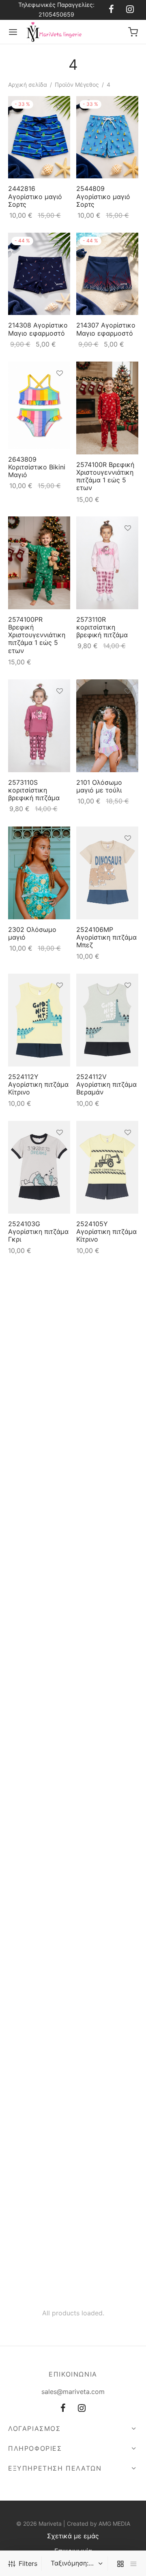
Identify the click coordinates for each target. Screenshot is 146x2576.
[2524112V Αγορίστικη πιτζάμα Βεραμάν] (107, 1020)
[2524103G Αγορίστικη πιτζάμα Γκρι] (39, 1167)
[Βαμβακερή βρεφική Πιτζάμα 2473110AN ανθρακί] (39, 1315)
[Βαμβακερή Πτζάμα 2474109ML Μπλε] (107, 1315)
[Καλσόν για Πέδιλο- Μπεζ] (107, 1944)
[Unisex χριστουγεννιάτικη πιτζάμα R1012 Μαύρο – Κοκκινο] (39, 1632)
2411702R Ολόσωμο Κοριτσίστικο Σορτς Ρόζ (39, 1526)
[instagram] (130, 10)
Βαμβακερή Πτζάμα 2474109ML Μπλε (106, 1375)
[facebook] (111, 10)
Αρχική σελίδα (28, 85)
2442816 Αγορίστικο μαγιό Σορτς (35, 197)
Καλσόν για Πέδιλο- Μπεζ (107, 1999)
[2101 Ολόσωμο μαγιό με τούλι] (107, 726)
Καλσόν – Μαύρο (34, 2141)
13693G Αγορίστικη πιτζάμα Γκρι (38, 1871)
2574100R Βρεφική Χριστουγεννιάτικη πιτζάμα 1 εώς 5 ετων (105, 476)
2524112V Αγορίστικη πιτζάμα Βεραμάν (106, 1084)
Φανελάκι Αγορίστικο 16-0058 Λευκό (31, 1996)
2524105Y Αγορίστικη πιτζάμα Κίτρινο (106, 1231)
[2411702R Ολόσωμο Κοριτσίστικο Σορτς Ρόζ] (39, 1461)
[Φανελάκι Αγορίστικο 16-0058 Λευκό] (39, 1941)
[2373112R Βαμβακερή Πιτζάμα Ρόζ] (107, 1473)
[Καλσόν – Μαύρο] (39, 2090)
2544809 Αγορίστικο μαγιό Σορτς (103, 197)
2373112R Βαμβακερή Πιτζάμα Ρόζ (96, 1548)
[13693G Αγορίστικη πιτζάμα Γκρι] (39, 1799)
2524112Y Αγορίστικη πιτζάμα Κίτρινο (38, 1084)
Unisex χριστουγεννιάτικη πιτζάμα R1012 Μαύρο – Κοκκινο (37, 1701)
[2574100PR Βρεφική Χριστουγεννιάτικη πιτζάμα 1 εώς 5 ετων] (39, 563)
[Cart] (133, 32)
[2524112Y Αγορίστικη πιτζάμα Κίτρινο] (39, 1020)
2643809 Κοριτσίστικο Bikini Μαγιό (37, 467)
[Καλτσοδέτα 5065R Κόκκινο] (107, 1795)
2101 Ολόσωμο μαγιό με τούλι (99, 786)
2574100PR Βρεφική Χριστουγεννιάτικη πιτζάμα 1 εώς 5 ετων (37, 635)
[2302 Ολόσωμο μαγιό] (39, 873)
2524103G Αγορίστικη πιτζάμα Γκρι (38, 1231)
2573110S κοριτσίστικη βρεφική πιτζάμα (34, 790)
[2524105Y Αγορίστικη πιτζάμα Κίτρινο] (107, 1167)
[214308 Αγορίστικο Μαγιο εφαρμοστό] (39, 274)
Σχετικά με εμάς (73, 2536)
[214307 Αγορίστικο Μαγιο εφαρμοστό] (107, 274)
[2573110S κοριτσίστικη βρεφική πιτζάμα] (39, 726)
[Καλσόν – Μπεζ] (107, 2080)
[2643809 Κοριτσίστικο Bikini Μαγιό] (39, 405)
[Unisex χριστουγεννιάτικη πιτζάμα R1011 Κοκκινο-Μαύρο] (107, 1625)
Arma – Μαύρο (30, 2260)
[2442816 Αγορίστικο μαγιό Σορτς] (39, 137)
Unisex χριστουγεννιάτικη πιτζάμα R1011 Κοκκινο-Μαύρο (105, 1687)
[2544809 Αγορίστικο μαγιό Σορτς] (107, 137)
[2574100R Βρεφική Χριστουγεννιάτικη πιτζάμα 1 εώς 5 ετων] (107, 408)
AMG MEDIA (114, 2524)
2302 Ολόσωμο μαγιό (32, 933)
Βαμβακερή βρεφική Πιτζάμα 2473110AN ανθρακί (39, 1379)
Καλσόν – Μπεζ (100, 2122)
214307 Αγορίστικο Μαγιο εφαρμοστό (106, 329)
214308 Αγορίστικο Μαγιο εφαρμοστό (38, 329)
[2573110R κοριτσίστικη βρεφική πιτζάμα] (107, 563)
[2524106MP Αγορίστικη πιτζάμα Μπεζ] (107, 873)
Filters (28, 2563)
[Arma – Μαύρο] (39, 2219)
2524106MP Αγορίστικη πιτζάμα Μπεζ (106, 937)
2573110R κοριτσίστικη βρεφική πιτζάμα (102, 627)
